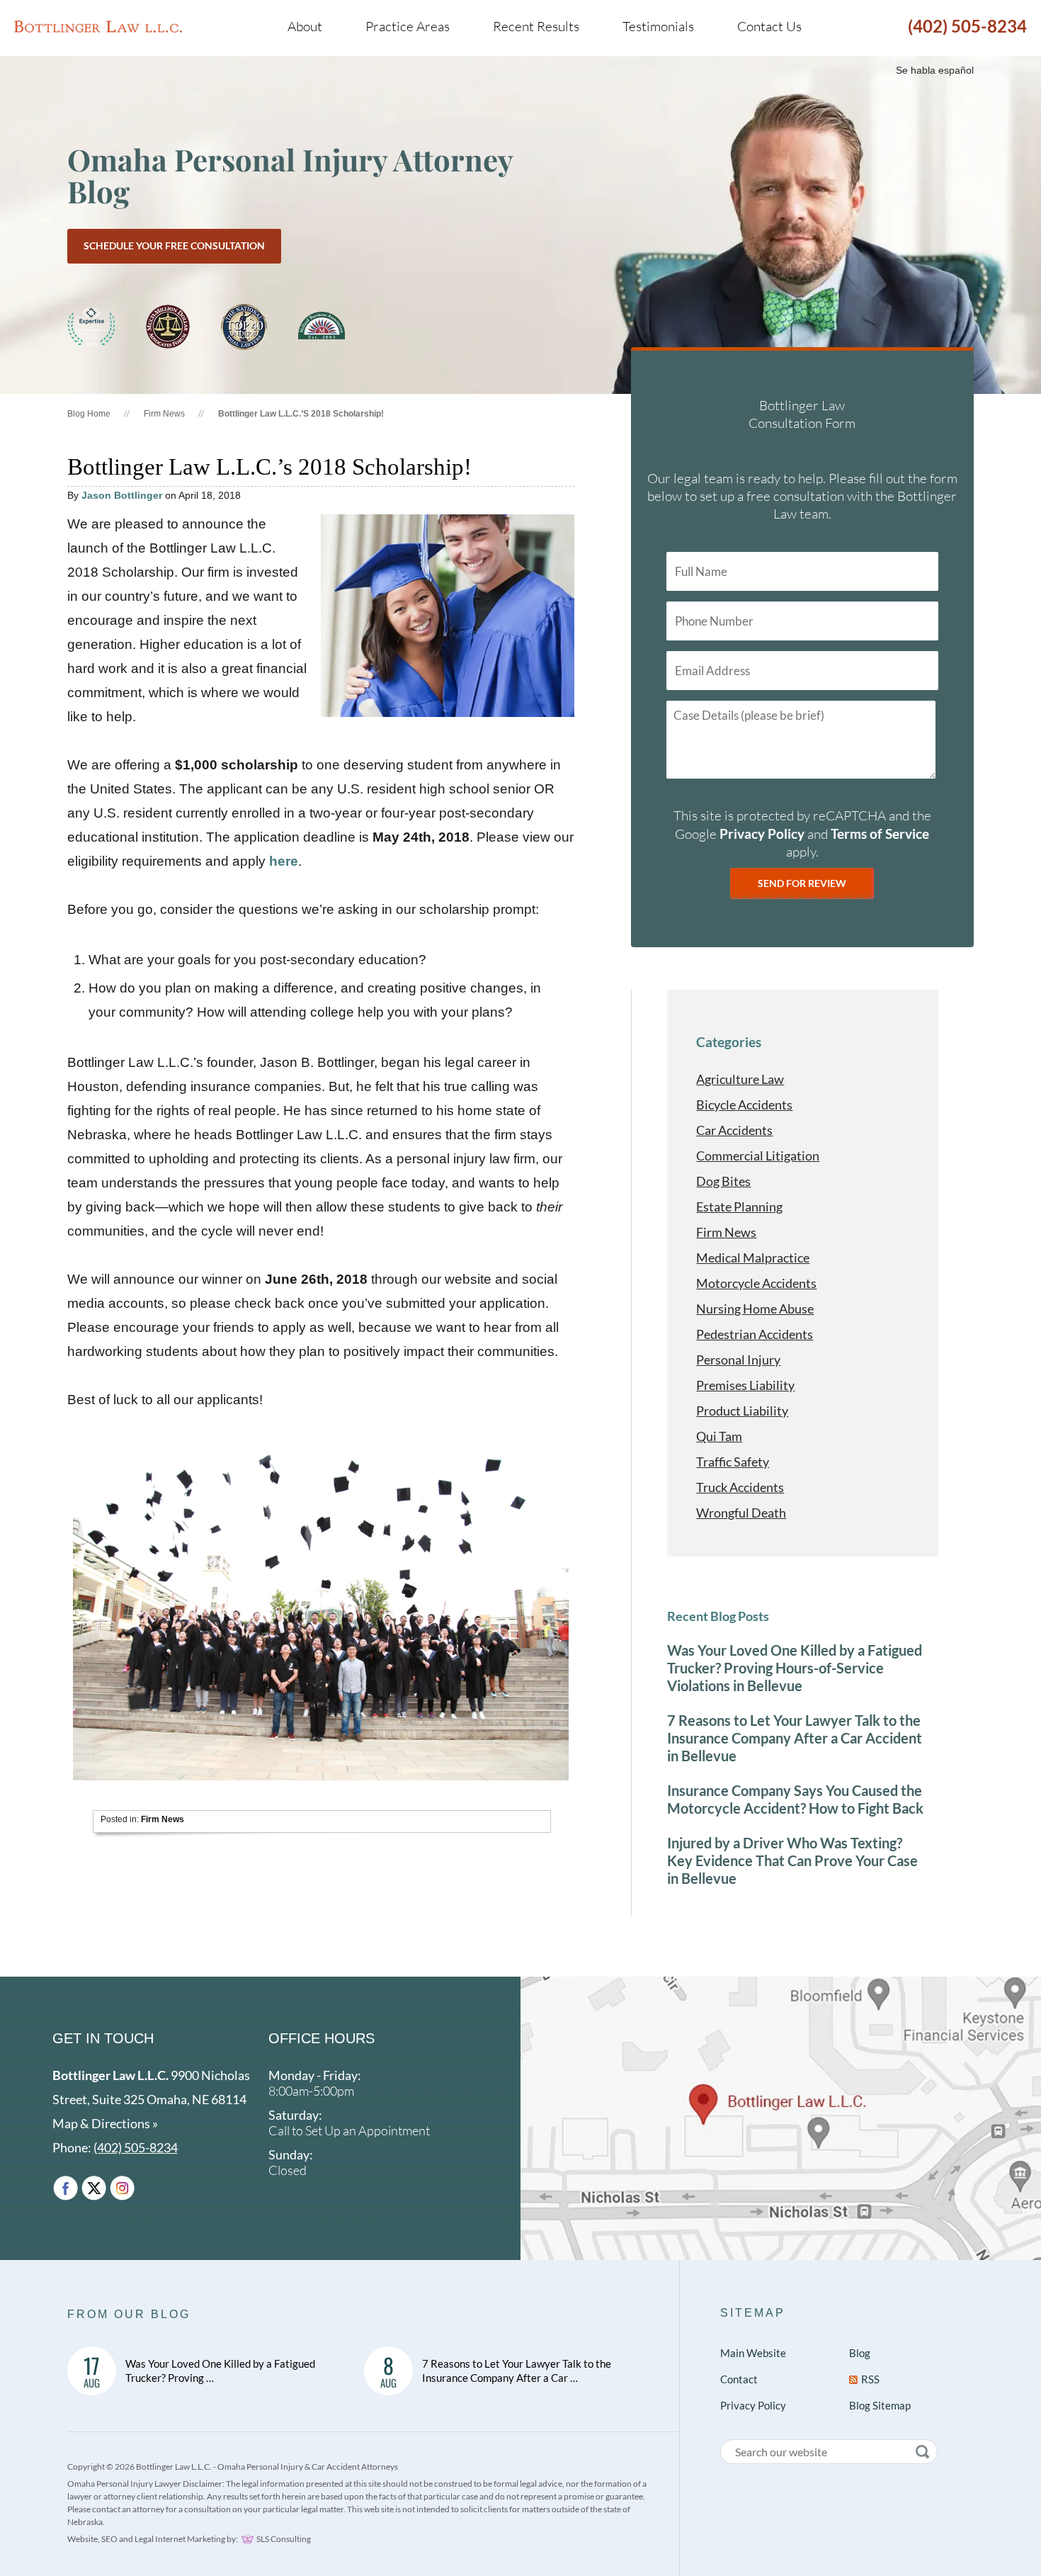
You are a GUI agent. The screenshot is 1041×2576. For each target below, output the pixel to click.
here (284, 861)
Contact (739, 2379)
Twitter (94, 2188)
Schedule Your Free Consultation (174, 245)
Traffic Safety (733, 1462)
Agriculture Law (740, 1079)
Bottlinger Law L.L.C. (98, 26)
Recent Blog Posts (718, 1616)
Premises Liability (745, 1385)
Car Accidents (734, 1130)
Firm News (164, 414)
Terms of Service (880, 834)
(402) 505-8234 (967, 26)
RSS (870, 2379)
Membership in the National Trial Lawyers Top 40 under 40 (244, 327)
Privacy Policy (762, 834)
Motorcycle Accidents (756, 1283)
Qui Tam (719, 1436)
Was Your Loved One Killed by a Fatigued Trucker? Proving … (220, 2371)
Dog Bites (723, 1181)
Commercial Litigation (758, 1156)
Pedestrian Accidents (755, 1334)
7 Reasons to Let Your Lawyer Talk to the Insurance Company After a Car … (517, 2371)
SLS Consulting (284, 2539)
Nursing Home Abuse (755, 1309)
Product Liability (742, 1411)
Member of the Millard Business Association (322, 327)
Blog (860, 2353)
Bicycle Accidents (744, 1105)
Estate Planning (739, 1207)
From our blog (129, 2314)
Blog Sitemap (880, 2405)
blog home (89, 414)
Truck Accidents (740, 1487)
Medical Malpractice (753, 1258)
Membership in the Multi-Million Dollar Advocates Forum (168, 327)
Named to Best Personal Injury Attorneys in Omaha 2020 (91, 327)
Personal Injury (738, 1360)
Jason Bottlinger (122, 495)
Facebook (66, 2188)
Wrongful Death (741, 1513)
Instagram (122, 2188)
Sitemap (753, 2313)
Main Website (753, 2353)
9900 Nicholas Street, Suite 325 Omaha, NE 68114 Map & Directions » (151, 2099)
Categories (729, 1042)
